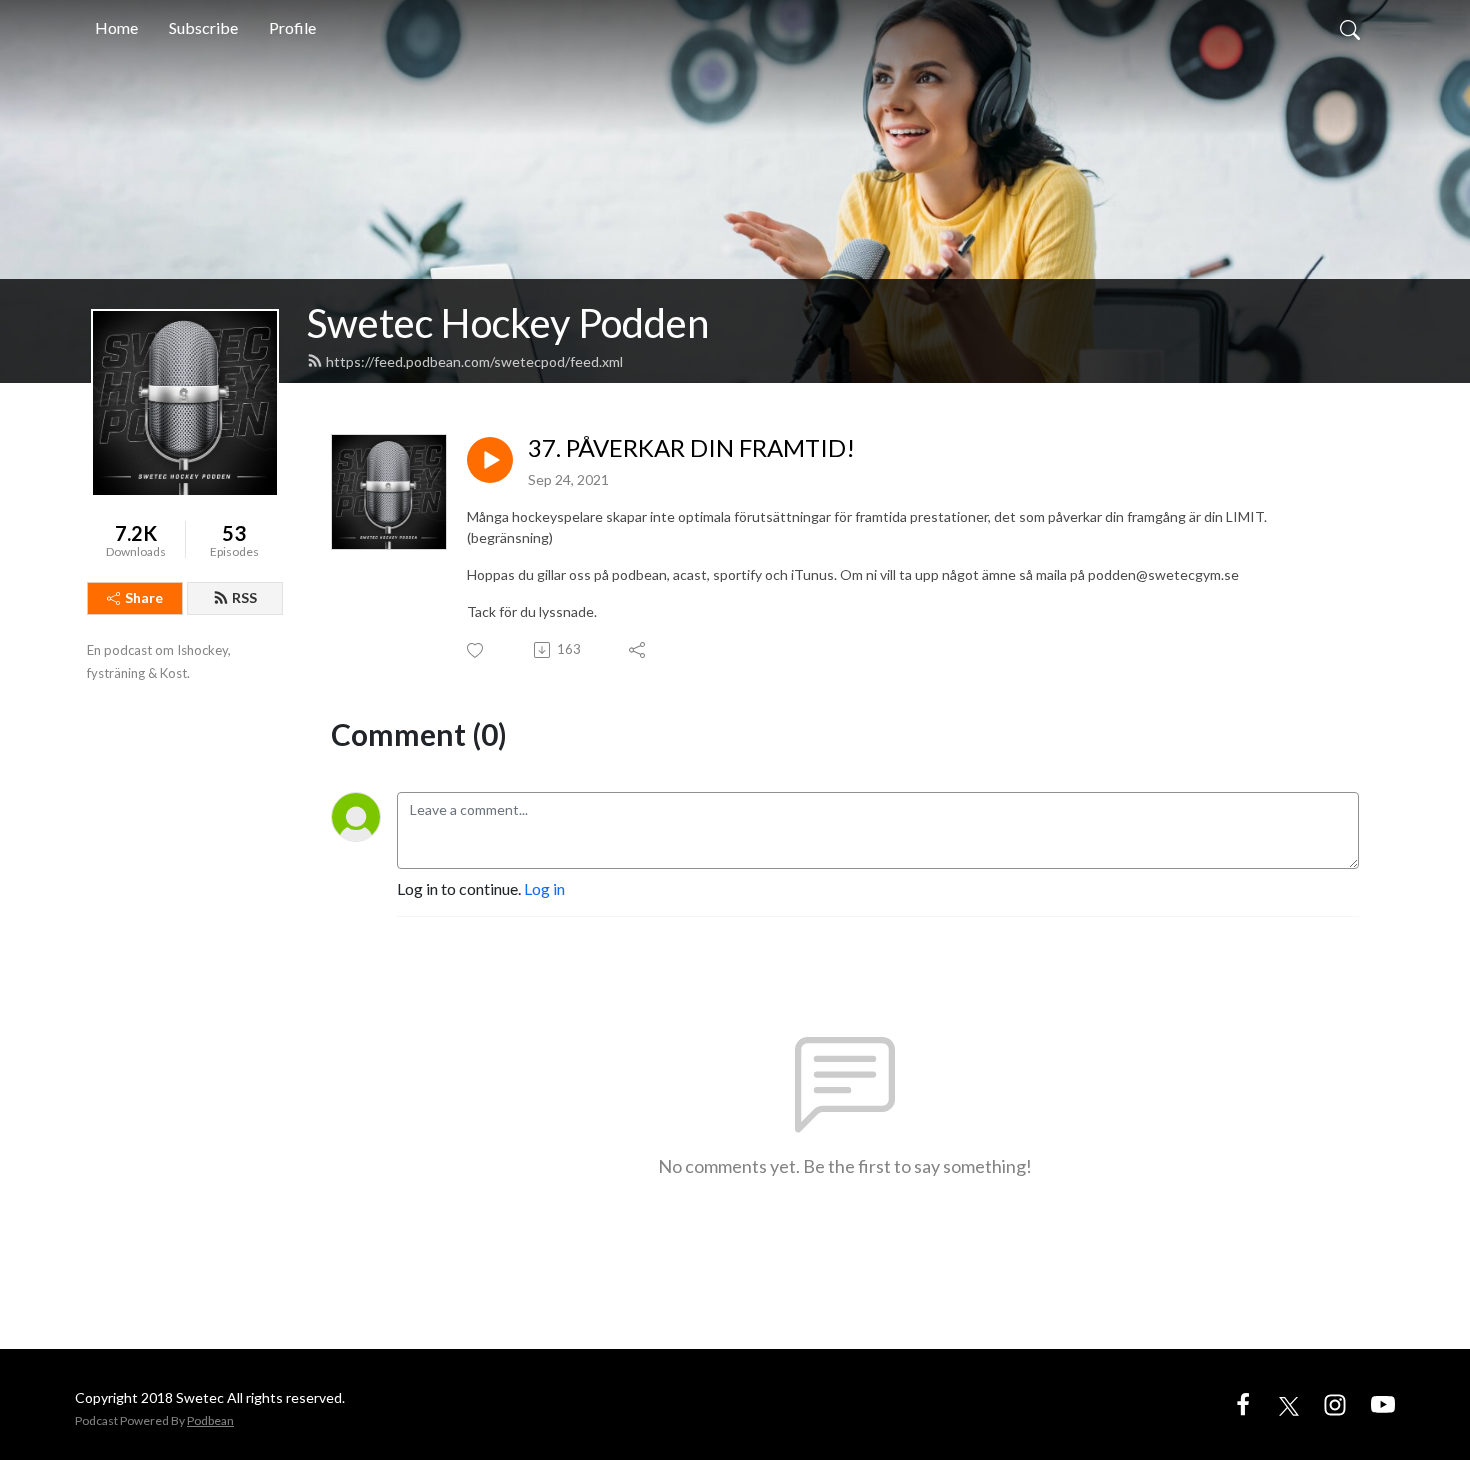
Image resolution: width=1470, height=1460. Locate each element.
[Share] (638, 650)
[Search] (1350, 28)
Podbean (210, 1420)
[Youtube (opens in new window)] (1383, 1403)
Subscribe (203, 27)
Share (144, 597)
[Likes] (476, 650)
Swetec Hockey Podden (508, 323)
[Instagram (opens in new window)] (1335, 1403)
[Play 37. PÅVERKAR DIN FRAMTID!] (490, 460)
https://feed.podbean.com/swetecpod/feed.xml (474, 361)
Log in (544, 888)
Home (116, 27)
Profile (292, 27)
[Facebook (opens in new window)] (1243, 1403)
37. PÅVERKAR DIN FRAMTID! (691, 448)
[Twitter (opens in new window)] (1289, 1403)
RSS (244, 597)
